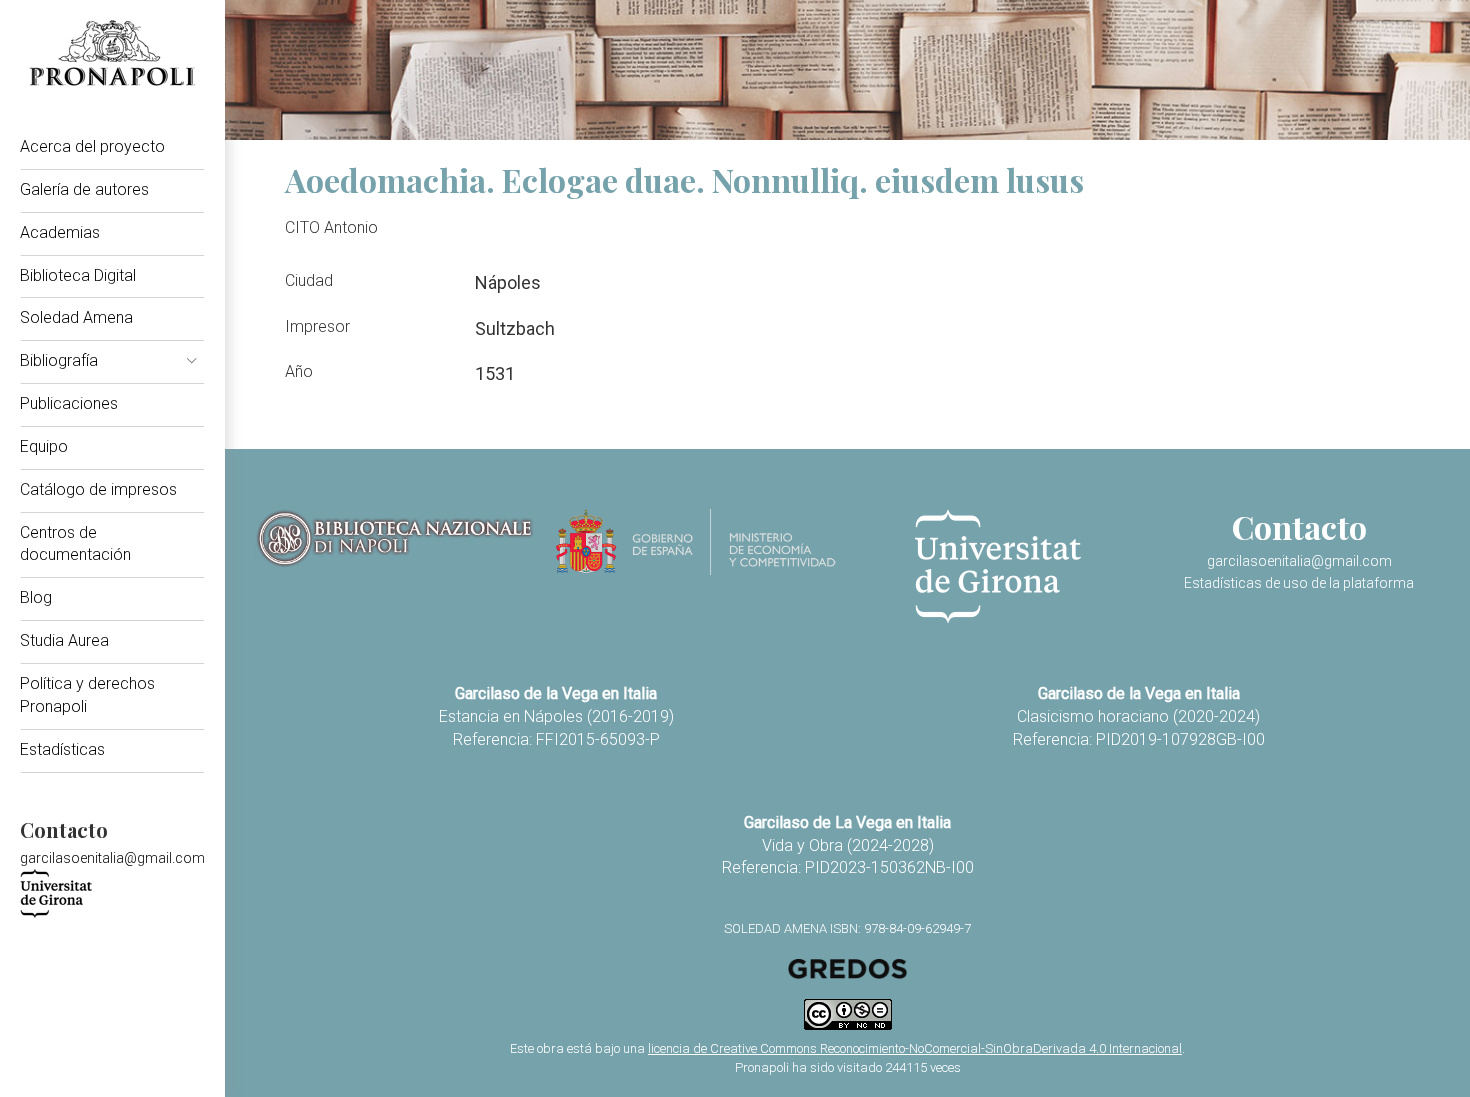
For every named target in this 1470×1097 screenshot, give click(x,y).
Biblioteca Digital (78, 275)
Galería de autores (84, 189)
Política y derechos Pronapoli (87, 695)
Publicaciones (69, 403)
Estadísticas (62, 749)
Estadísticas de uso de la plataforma (1299, 583)
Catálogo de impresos (98, 489)
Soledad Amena (76, 317)
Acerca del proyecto (92, 146)
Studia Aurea (64, 640)
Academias (60, 232)
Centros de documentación (75, 544)
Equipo (44, 446)
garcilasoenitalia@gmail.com (112, 858)
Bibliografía (59, 360)
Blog (36, 597)
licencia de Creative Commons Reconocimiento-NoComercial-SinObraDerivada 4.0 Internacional (915, 1048)
